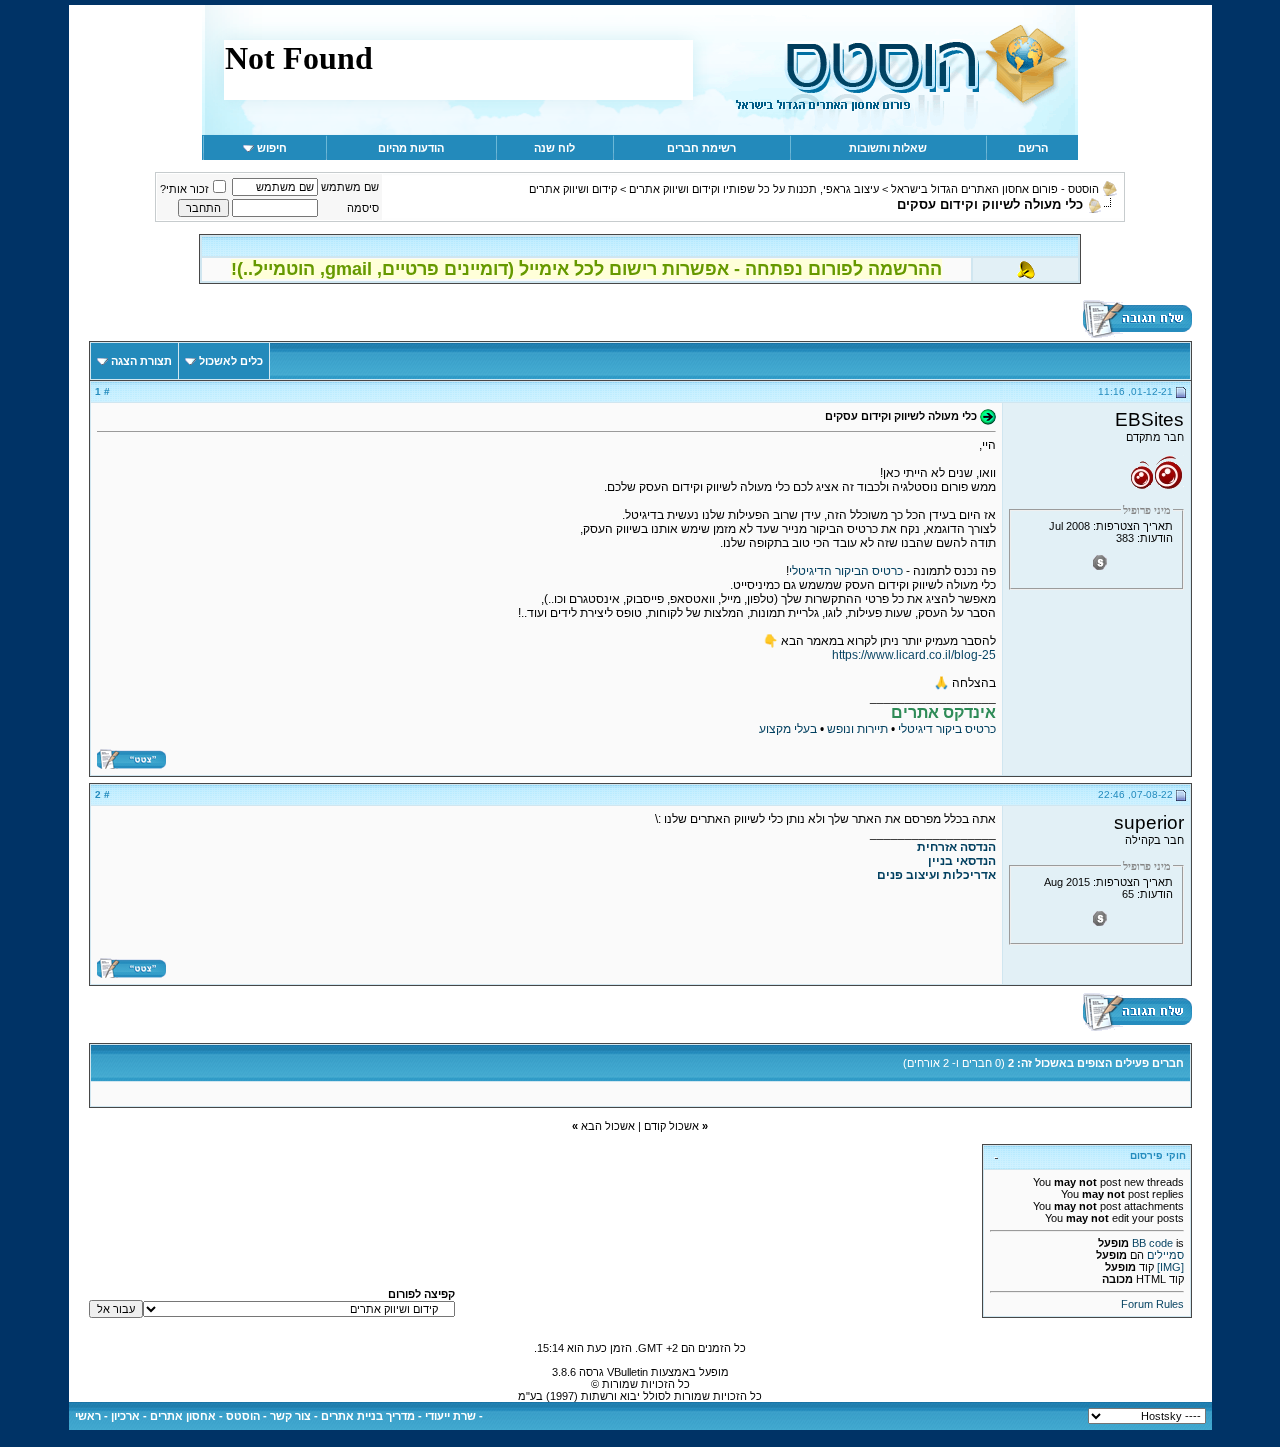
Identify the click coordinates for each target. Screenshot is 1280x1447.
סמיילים (1165, 1255)
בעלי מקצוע (788, 729)
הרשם (1033, 148)
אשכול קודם (671, 1126)
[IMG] (1170, 1267)
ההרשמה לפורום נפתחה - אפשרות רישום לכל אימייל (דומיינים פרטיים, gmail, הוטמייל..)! (586, 269)
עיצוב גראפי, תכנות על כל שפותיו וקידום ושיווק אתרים (754, 189)
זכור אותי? (184, 189)
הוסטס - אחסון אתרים (205, 1416)
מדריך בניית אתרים (368, 1416)
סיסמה (363, 208)
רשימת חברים (701, 148)
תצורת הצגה (141, 361)
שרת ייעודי (450, 1416)
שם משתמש (350, 187)
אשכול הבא (608, 1126)
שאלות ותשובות (888, 148)
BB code (1152, 1243)
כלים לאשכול (231, 361)
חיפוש (272, 148)
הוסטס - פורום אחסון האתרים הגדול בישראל (995, 189)
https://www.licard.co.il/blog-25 (914, 655)
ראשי (88, 1416)
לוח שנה (554, 148)
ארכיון (125, 1416)
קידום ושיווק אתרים (573, 189)
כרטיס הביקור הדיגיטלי (846, 571)
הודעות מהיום (411, 148)
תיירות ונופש (857, 729)
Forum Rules (1152, 1304)
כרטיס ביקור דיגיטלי (947, 729)
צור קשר (290, 1416)
